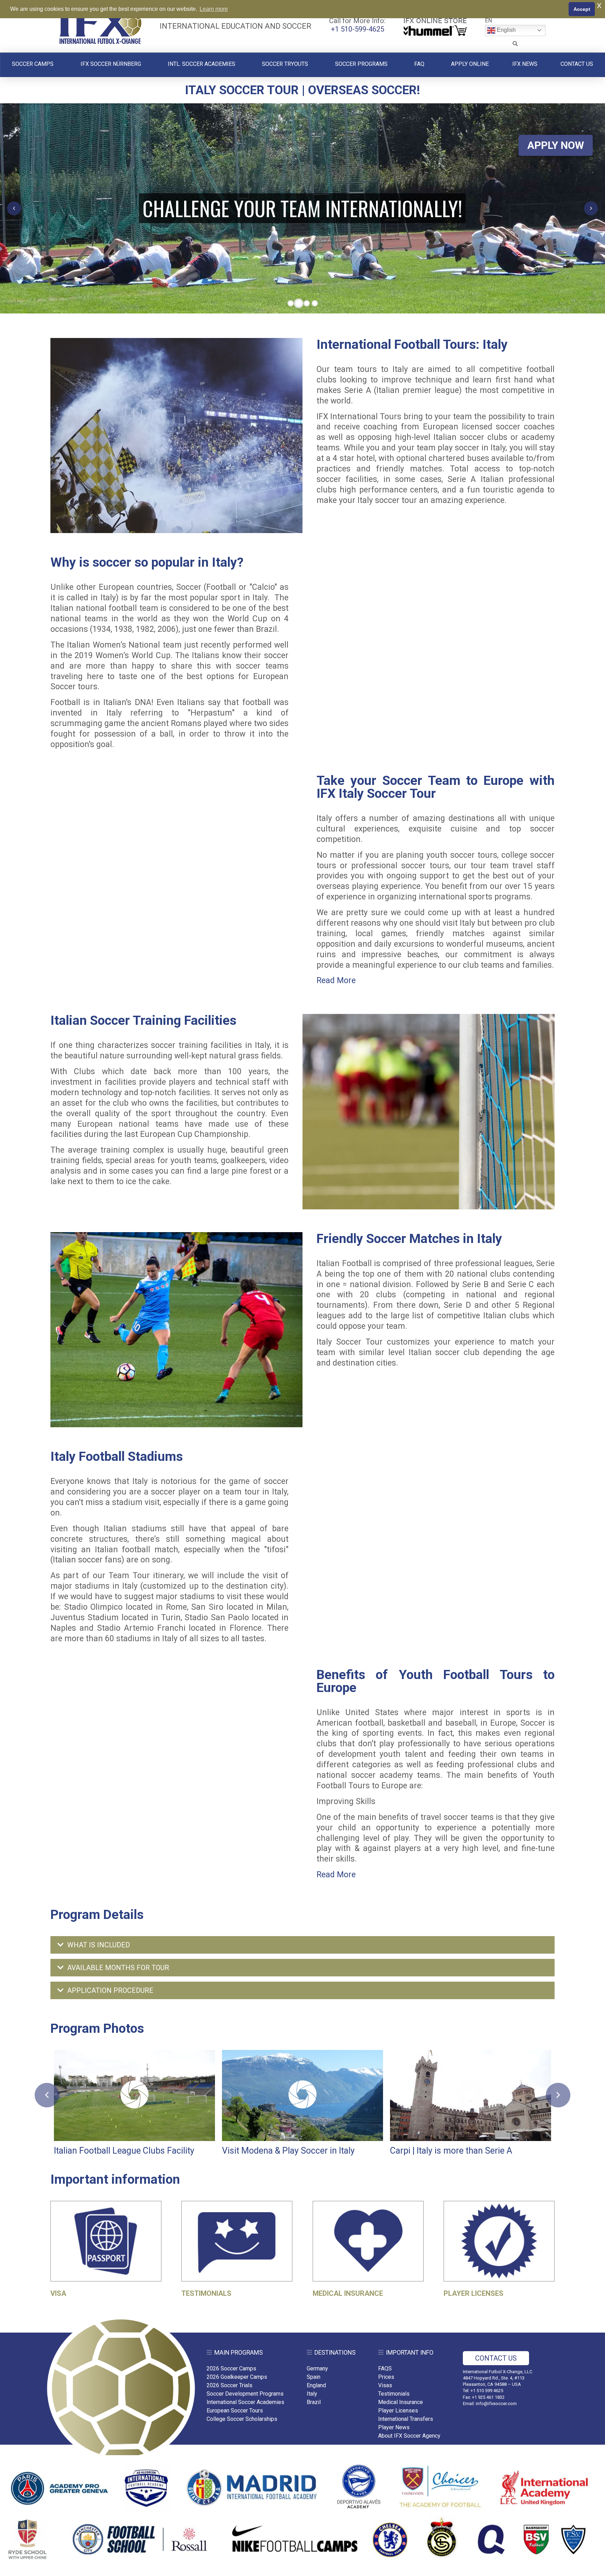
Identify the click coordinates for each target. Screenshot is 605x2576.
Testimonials (394, 2394)
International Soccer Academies (245, 2402)
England (316, 2385)
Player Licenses (398, 2411)
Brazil (314, 2402)
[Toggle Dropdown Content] (515, 44)
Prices (386, 2377)
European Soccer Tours (235, 2411)
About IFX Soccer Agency (409, 2436)
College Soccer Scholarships (242, 2419)
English (506, 30)
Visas (385, 2385)
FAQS (385, 2368)
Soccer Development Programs (245, 2394)
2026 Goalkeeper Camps (237, 2377)
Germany (317, 2368)
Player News (394, 2427)
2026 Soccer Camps (231, 2368)
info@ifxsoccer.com (496, 2404)
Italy (312, 2394)
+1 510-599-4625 (357, 29)
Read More (336, 980)
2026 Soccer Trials (230, 2385)
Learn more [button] (214, 9)
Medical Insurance (401, 2402)
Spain (314, 2377)
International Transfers (406, 2419)
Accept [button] (582, 9)
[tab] (302, 1945)
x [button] (599, 5)
